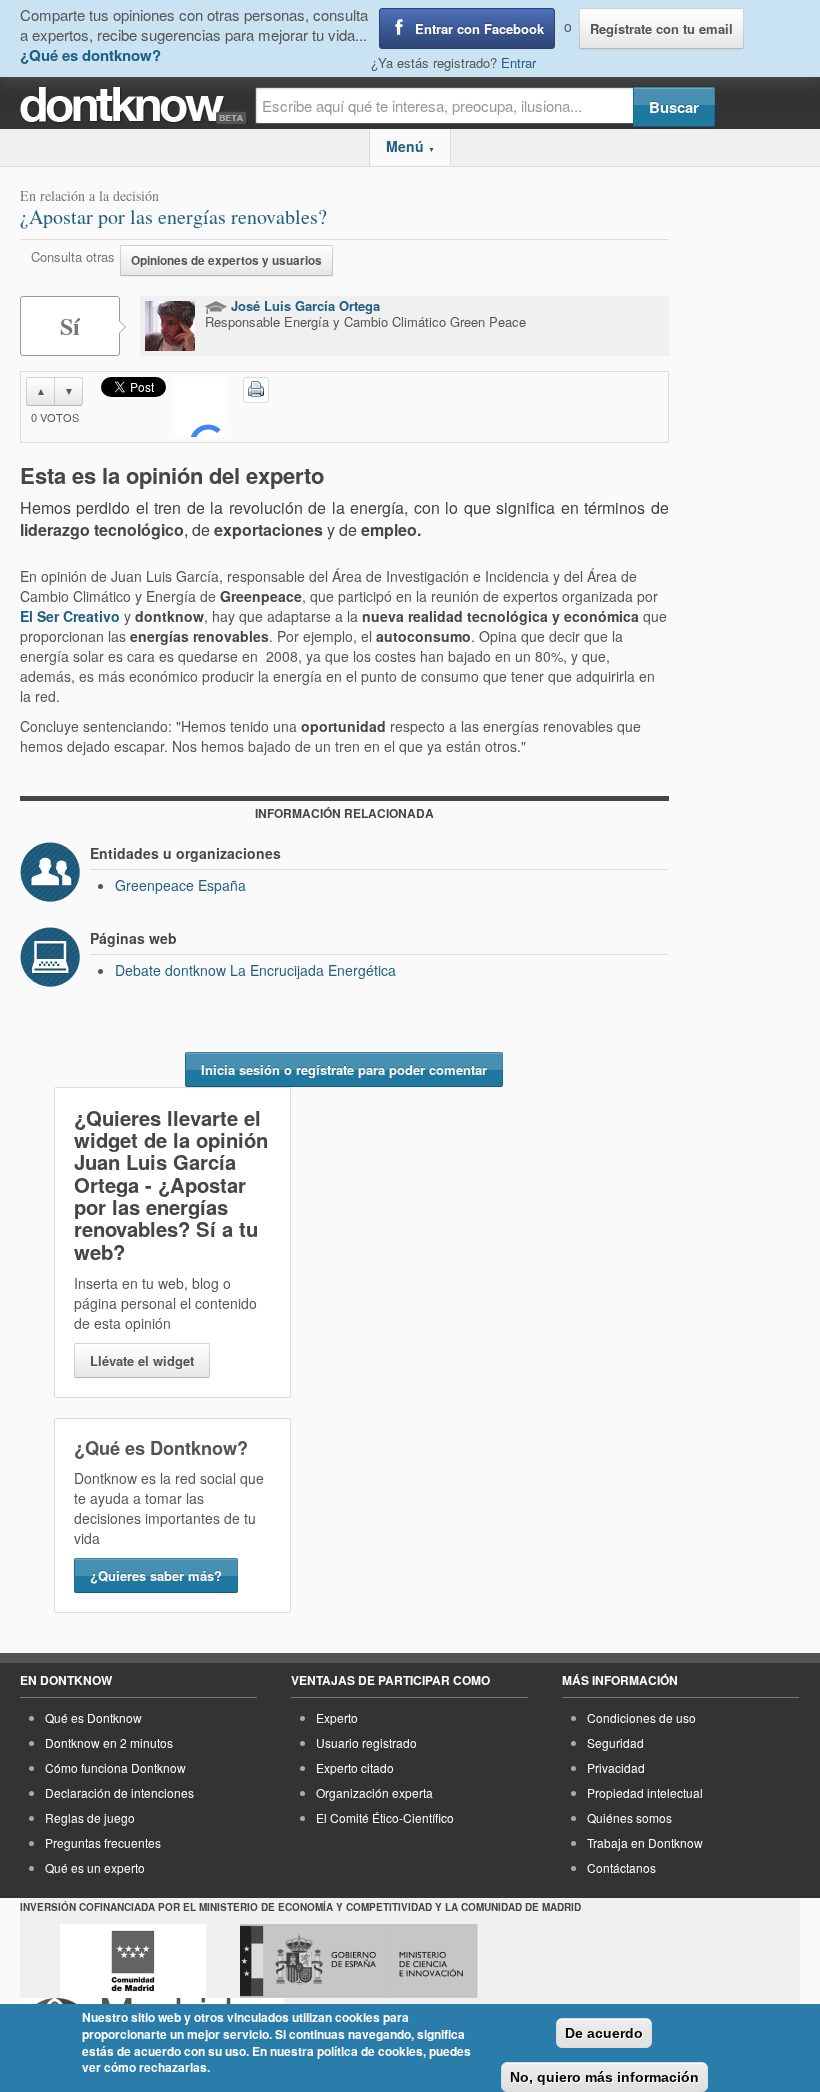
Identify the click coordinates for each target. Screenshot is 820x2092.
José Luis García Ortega (303, 305)
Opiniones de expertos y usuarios (226, 260)
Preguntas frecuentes (103, 1842)
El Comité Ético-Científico (385, 1817)
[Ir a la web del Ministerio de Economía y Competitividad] (359, 1961)
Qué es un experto (95, 1867)
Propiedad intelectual (645, 1792)
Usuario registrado (366, 1742)
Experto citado (355, 1767)
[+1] (200, 407)
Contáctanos (621, 1867)
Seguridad (615, 1742)
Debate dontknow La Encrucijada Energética (255, 970)
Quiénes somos (629, 1817)
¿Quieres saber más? (156, 1575)
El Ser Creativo (70, 616)
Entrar (518, 62)
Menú (410, 146)
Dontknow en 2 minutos (109, 1742)
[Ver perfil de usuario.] (170, 326)
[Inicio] (137, 105)
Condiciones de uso (641, 1717)
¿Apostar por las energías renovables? (173, 216)
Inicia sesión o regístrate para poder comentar (344, 1069)
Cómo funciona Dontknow (115, 1767)
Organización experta (374, 1792)
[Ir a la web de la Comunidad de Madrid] (133, 1961)
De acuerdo (604, 2033)
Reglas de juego (90, 1817)
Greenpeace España (180, 885)
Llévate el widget (142, 1360)
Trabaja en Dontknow (645, 1842)
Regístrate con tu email (661, 28)
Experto (337, 1717)
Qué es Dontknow (93, 1717)
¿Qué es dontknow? (90, 55)
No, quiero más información (604, 2077)
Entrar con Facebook (479, 28)
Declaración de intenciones (119, 1792)
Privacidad (616, 1767)
